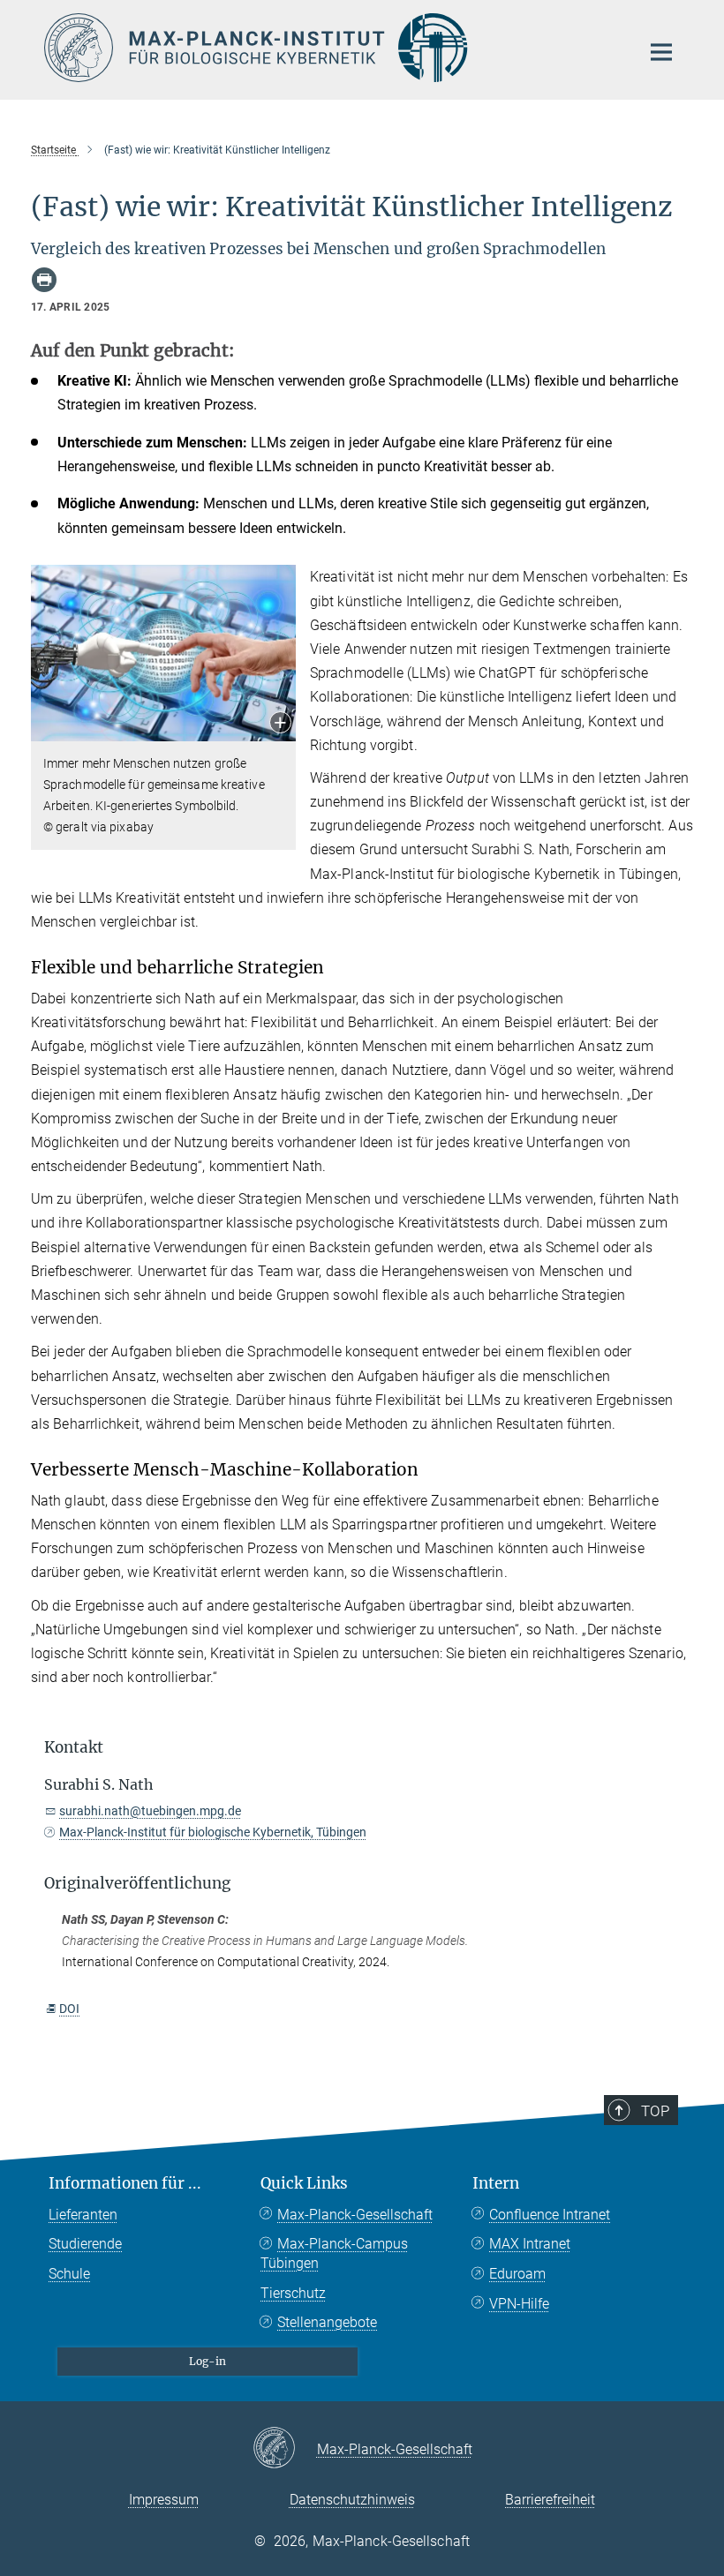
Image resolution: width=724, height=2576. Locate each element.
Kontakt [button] (74, 1747)
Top (655, 2111)
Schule (69, 2274)
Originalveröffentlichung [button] (137, 1883)
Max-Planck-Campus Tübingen (334, 2253)
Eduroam (517, 2274)
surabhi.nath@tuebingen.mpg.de (150, 1811)
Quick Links (304, 2183)
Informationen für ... (125, 2183)
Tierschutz (293, 2293)
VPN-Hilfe (519, 2304)
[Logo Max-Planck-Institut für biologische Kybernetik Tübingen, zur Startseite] (331, 48)
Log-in (207, 2361)
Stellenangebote (327, 2322)
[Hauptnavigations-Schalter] (661, 52)
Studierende (85, 2244)
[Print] (44, 280)
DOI (69, 2009)
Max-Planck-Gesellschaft (355, 2215)
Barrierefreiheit (550, 2500)
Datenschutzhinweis (352, 2500)
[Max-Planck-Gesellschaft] (285, 2449)
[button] (280, 724)
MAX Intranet (530, 2244)
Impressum (164, 2500)
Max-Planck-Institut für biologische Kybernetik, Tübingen (213, 1832)
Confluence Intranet (550, 2215)
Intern (496, 2183)
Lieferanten (83, 2215)
